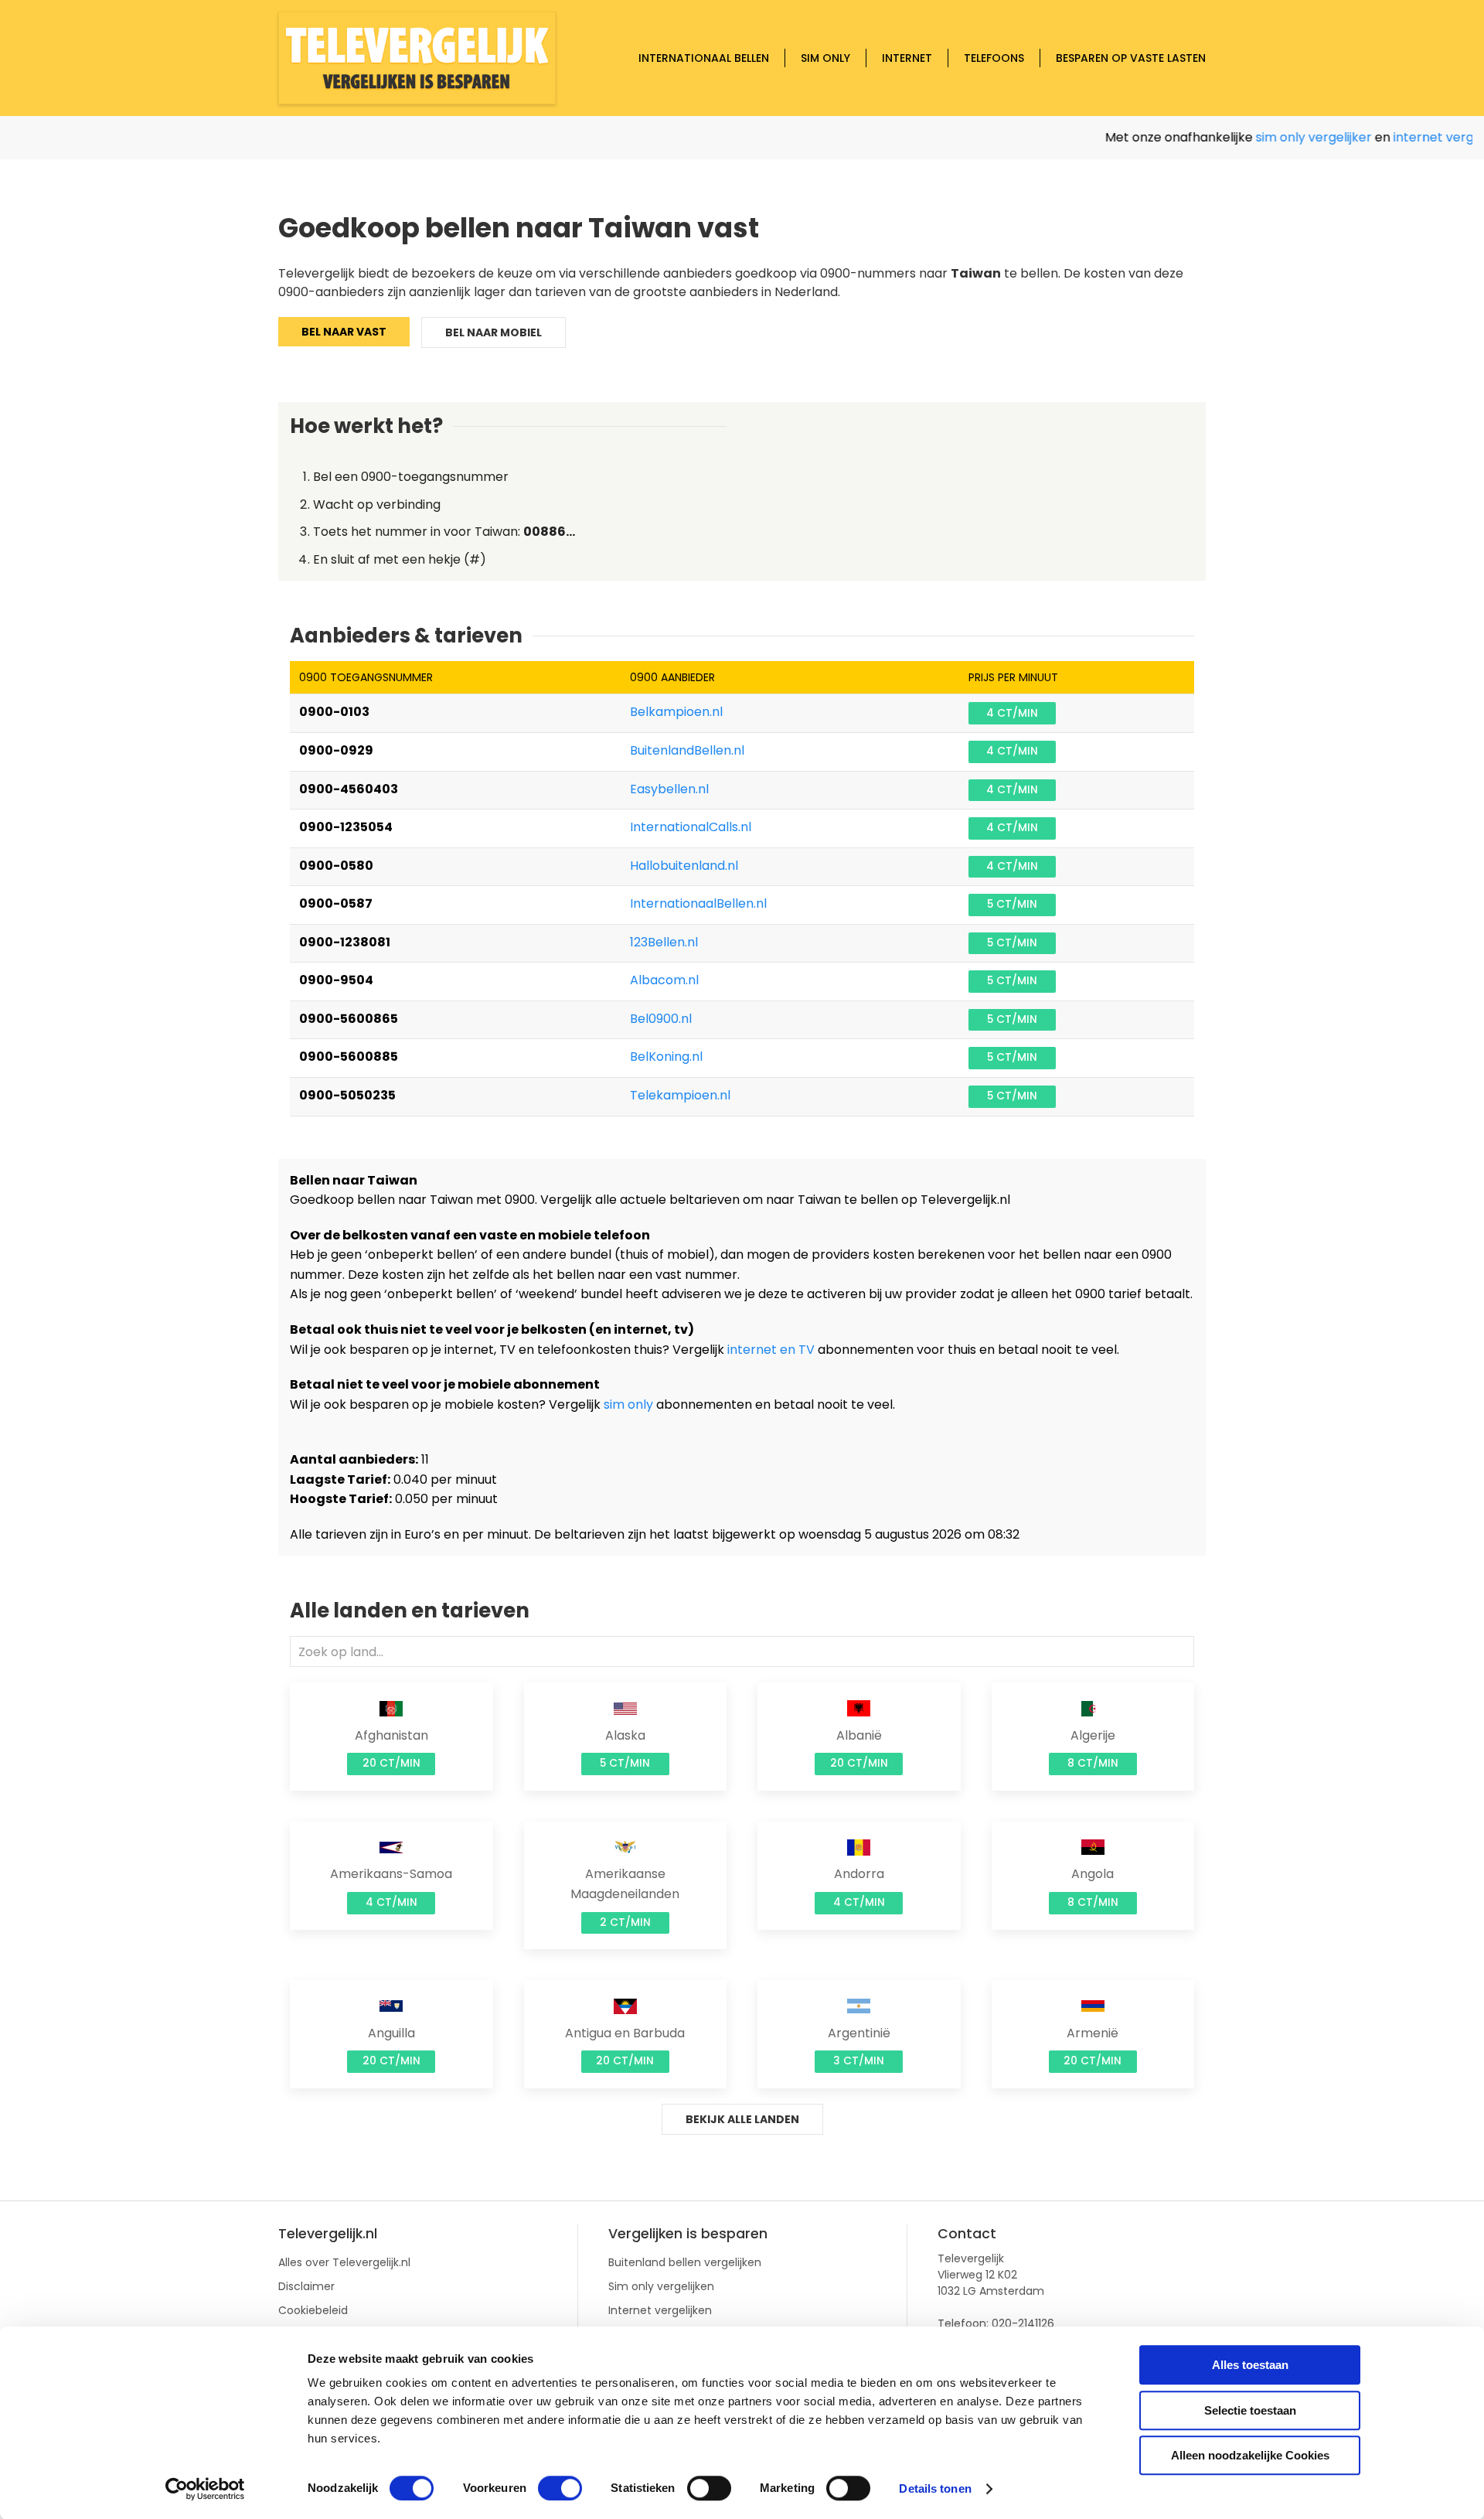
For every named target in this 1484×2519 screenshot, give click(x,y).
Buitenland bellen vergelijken (685, 2262)
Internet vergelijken (660, 2310)
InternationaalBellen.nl (698, 903)
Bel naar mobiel (494, 332)
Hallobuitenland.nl (684, 866)
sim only (628, 1404)
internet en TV (771, 1350)
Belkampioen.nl (676, 712)
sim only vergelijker (1281, 137)
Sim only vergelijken (661, 2286)
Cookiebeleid (313, 2310)
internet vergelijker (1419, 137)
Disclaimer (306, 2286)
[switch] (560, 2488)
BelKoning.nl (666, 1057)
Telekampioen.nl (680, 1095)
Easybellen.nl (669, 789)
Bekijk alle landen (742, 2119)
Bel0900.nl (661, 1019)
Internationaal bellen (704, 58)
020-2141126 (1023, 2323)
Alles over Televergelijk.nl (344, 2262)
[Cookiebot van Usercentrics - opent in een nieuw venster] (205, 2489)
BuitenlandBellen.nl (687, 750)
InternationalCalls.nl (691, 827)
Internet (907, 58)
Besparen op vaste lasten (1131, 58)
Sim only (825, 58)
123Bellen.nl (664, 942)
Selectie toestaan (1250, 2410)
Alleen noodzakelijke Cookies (1250, 2455)
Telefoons (994, 58)
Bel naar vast (344, 332)
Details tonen (935, 2488)
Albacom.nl (664, 980)
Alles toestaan (1250, 2365)
